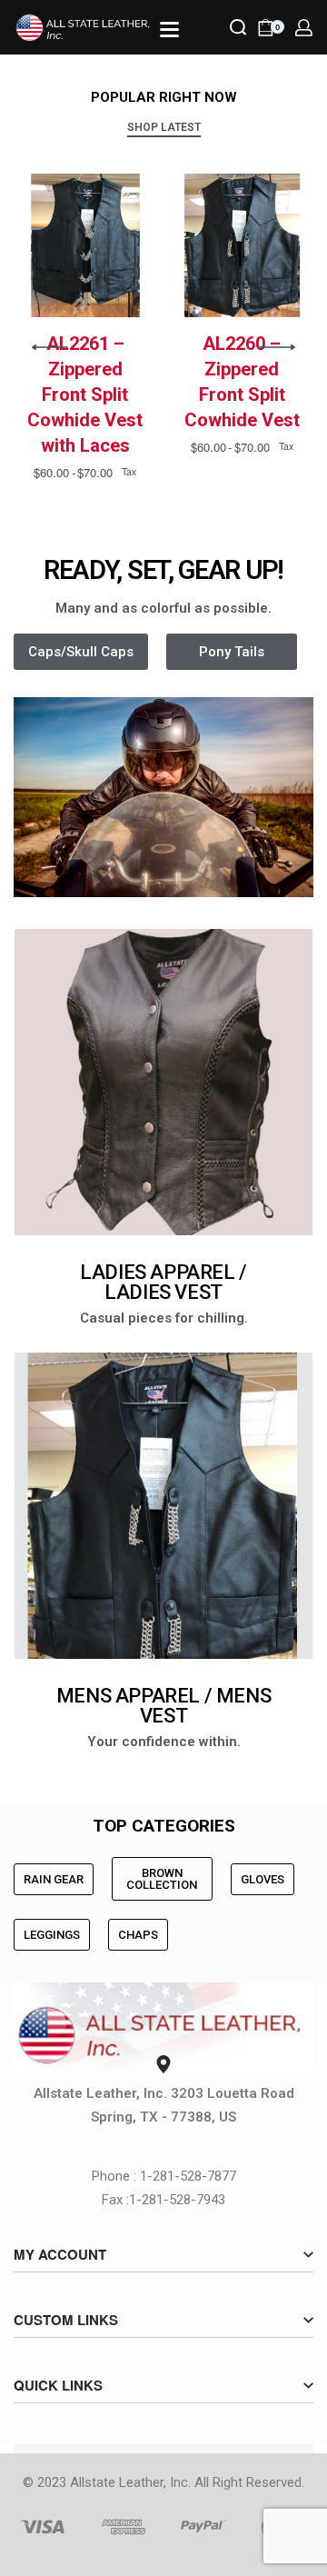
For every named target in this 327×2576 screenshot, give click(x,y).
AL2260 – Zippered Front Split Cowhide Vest (242, 382)
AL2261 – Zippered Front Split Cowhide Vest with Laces (85, 394)
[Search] (238, 27)
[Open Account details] (304, 28)
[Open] (169, 30)
